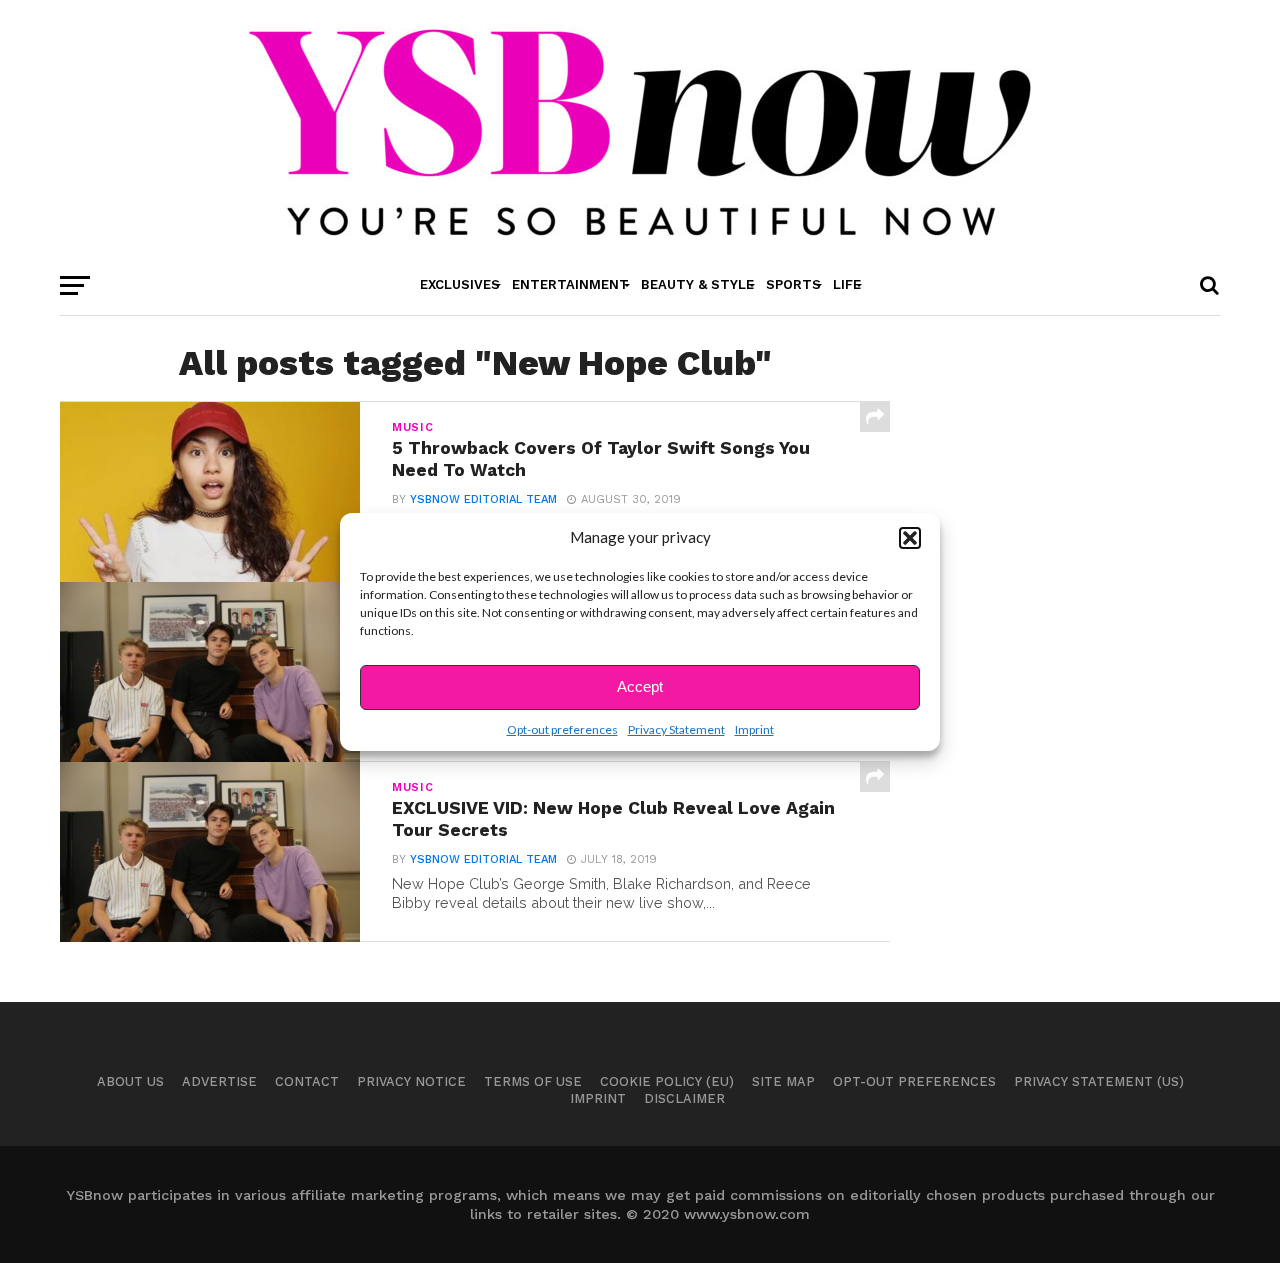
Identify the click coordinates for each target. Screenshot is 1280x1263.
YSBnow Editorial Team (483, 499)
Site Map (783, 1081)
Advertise (219, 1081)
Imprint (754, 729)
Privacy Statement (676, 729)
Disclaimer (684, 1098)
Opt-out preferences (562, 729)
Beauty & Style (697, 284)
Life (847, 284)
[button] (910, 538)
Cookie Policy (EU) (667, 1081)
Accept (640, 686)
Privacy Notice (411, 1081)
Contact (307, 1081)
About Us (130, 1081)
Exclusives (460, 284)
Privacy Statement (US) (1099, 1081)
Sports (793, 284)
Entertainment (570, 284)
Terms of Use (533, 1081)
